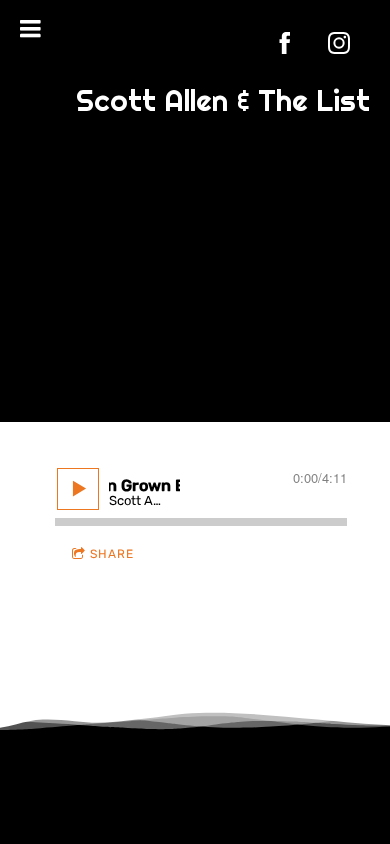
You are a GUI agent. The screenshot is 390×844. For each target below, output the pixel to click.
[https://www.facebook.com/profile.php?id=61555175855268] (285, 43)
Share (112, 554)
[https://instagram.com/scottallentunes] (339, 43)
